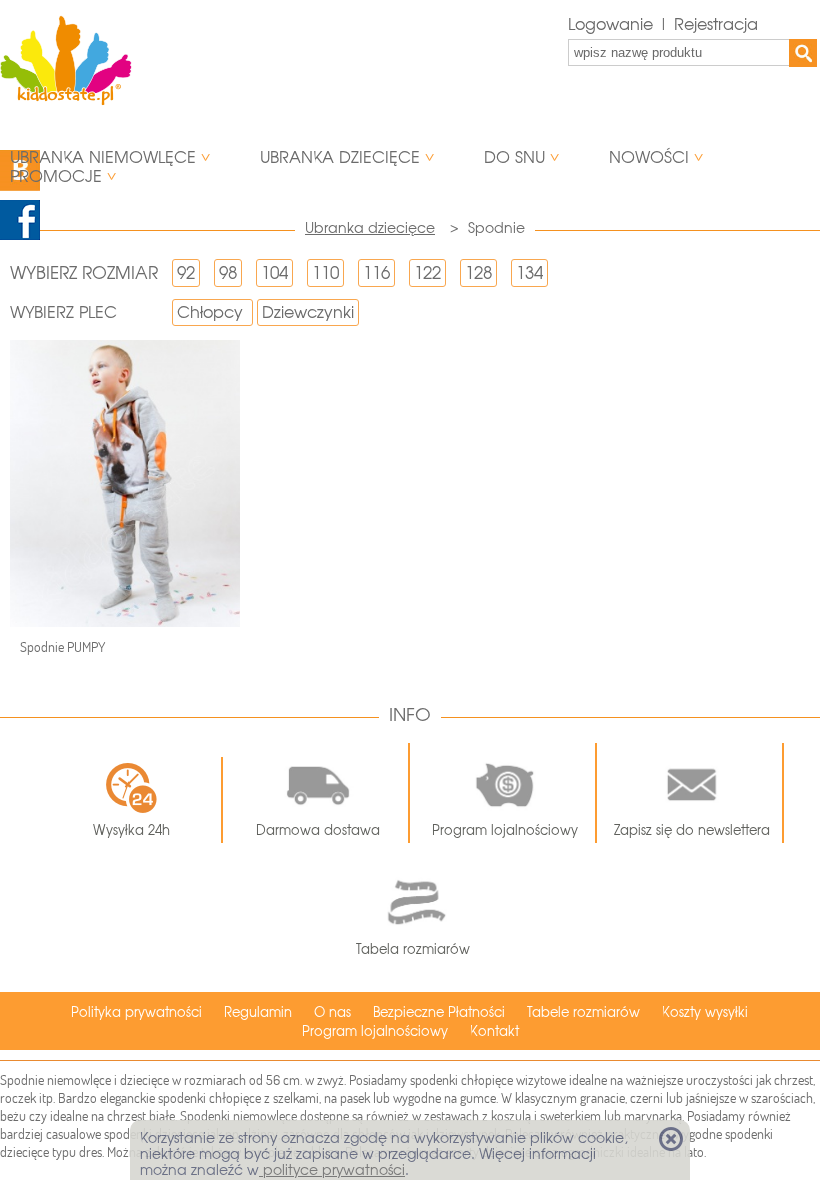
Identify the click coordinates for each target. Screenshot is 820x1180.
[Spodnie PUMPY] (125, 483)
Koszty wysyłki (705, 1012)
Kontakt (494, 1031)
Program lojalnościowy (505, 830)
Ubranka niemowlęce (103, 157)
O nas (332, 1012)
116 (376, 273)
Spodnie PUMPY (62, 647)
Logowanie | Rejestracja (663, 24)
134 (529, 273)
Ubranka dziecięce (340, 157)
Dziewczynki (308, 312)
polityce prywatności (332, 1170)
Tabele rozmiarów (583, 1012)
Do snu (514, 157)
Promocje (56, 176)
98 (228, 273)
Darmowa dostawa (318, 830)
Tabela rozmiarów (413, 949)
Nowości (649, 157)
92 (186, 273)
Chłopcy (210, 312)
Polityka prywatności (136, 1012)
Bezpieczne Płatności (439, 1012)
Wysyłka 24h (131, 830)
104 (274, 273)
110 (325, 273)
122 (427, 273)
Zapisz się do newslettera (692, 830)
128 (478, 273)
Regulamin (258, 1012)
